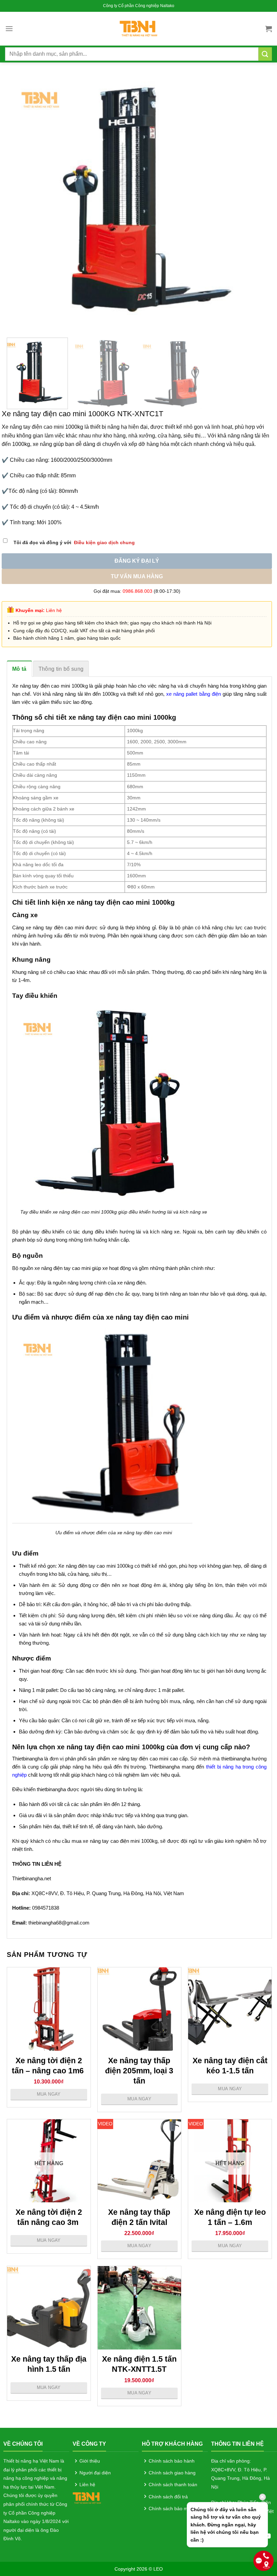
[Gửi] (265, 54)
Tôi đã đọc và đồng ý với (74, 542)
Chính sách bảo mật (170, 2508)
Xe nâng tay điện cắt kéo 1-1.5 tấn (230, 2066)
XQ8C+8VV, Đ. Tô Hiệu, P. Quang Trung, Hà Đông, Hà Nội (241, 2478)
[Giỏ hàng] (269, 29)
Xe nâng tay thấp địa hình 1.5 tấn (49, 2364)
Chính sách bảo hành (172, 2461)
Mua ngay (49, 2094)
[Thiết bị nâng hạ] (139, 29)
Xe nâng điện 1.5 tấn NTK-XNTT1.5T (139, 2364)
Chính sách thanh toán (173, 2485)
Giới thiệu (90, 2461)
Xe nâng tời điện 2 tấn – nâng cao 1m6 (49, 2066)
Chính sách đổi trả (168, 2497)
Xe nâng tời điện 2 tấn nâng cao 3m (49, 2217)
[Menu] (9, 29)
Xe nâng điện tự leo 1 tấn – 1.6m (230, 2217)
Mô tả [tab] (19, 669)
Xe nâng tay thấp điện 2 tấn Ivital (139, 2217)
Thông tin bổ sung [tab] (61, 669)
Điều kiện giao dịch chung (104, 542)
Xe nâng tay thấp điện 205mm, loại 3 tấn (139, 2071)
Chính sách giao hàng (172, 2473)
